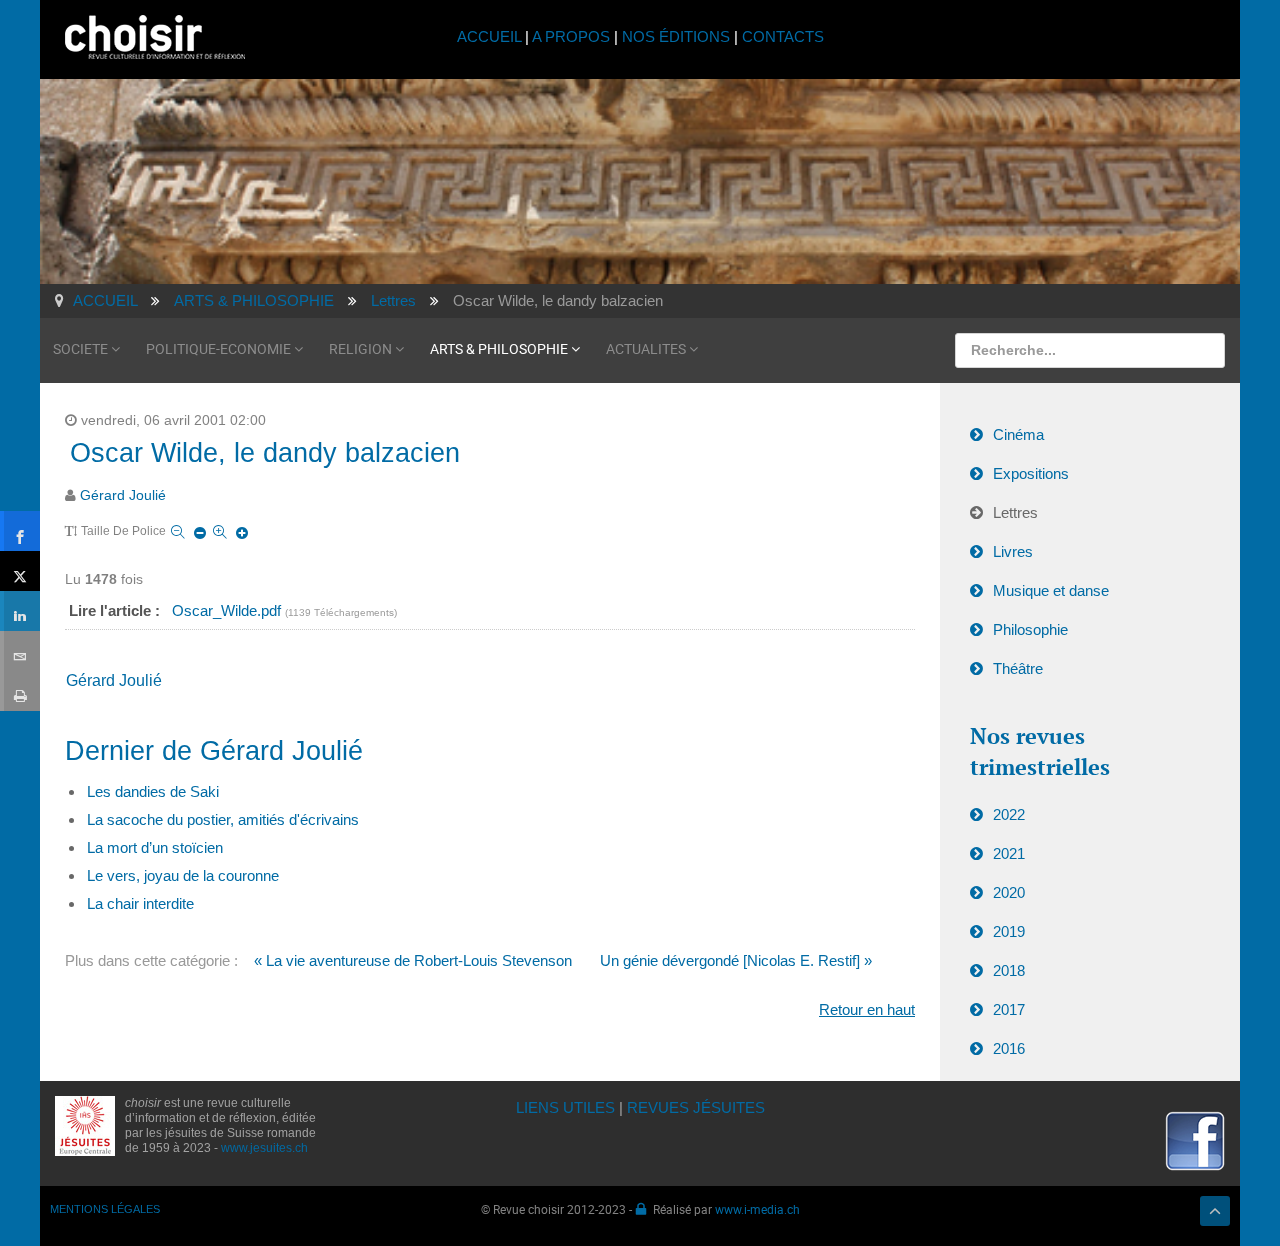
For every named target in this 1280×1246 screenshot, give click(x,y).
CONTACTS (783, 36)
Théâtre (1018, 668)
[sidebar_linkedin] (20, 611)
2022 (1009, 814)
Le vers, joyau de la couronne (183, 875)
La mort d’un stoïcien (155, 847)
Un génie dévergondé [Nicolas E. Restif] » (736, 960)
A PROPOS (571, 36)
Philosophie (1030, 629)
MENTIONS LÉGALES (105, 1209)
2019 (1009, 931)
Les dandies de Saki (153, 791)
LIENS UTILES (565, 1107)
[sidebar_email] (20, 651)
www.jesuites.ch (264, 1148)
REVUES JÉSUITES (696, 1107)
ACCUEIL (491, 36)
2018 (1009, 970)
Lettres (1015, 512)
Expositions (1031, 473)
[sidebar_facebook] (20, 531)
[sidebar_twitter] (20, 571)
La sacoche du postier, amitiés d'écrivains (223, 819)
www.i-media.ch (757, 1209)
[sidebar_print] (20, 691)
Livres (1013, 551)
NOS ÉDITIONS (676, 36)
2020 (1009, 892)
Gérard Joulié (123, 495)
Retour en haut (867, 1009)
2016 (1009, 1048)
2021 (1009, 853)
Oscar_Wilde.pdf (228, 610)
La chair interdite (140, 903)
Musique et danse (1051, 590)
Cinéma (1018, 434)
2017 (1009, 1009)
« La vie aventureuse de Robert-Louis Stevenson (413, 960)
